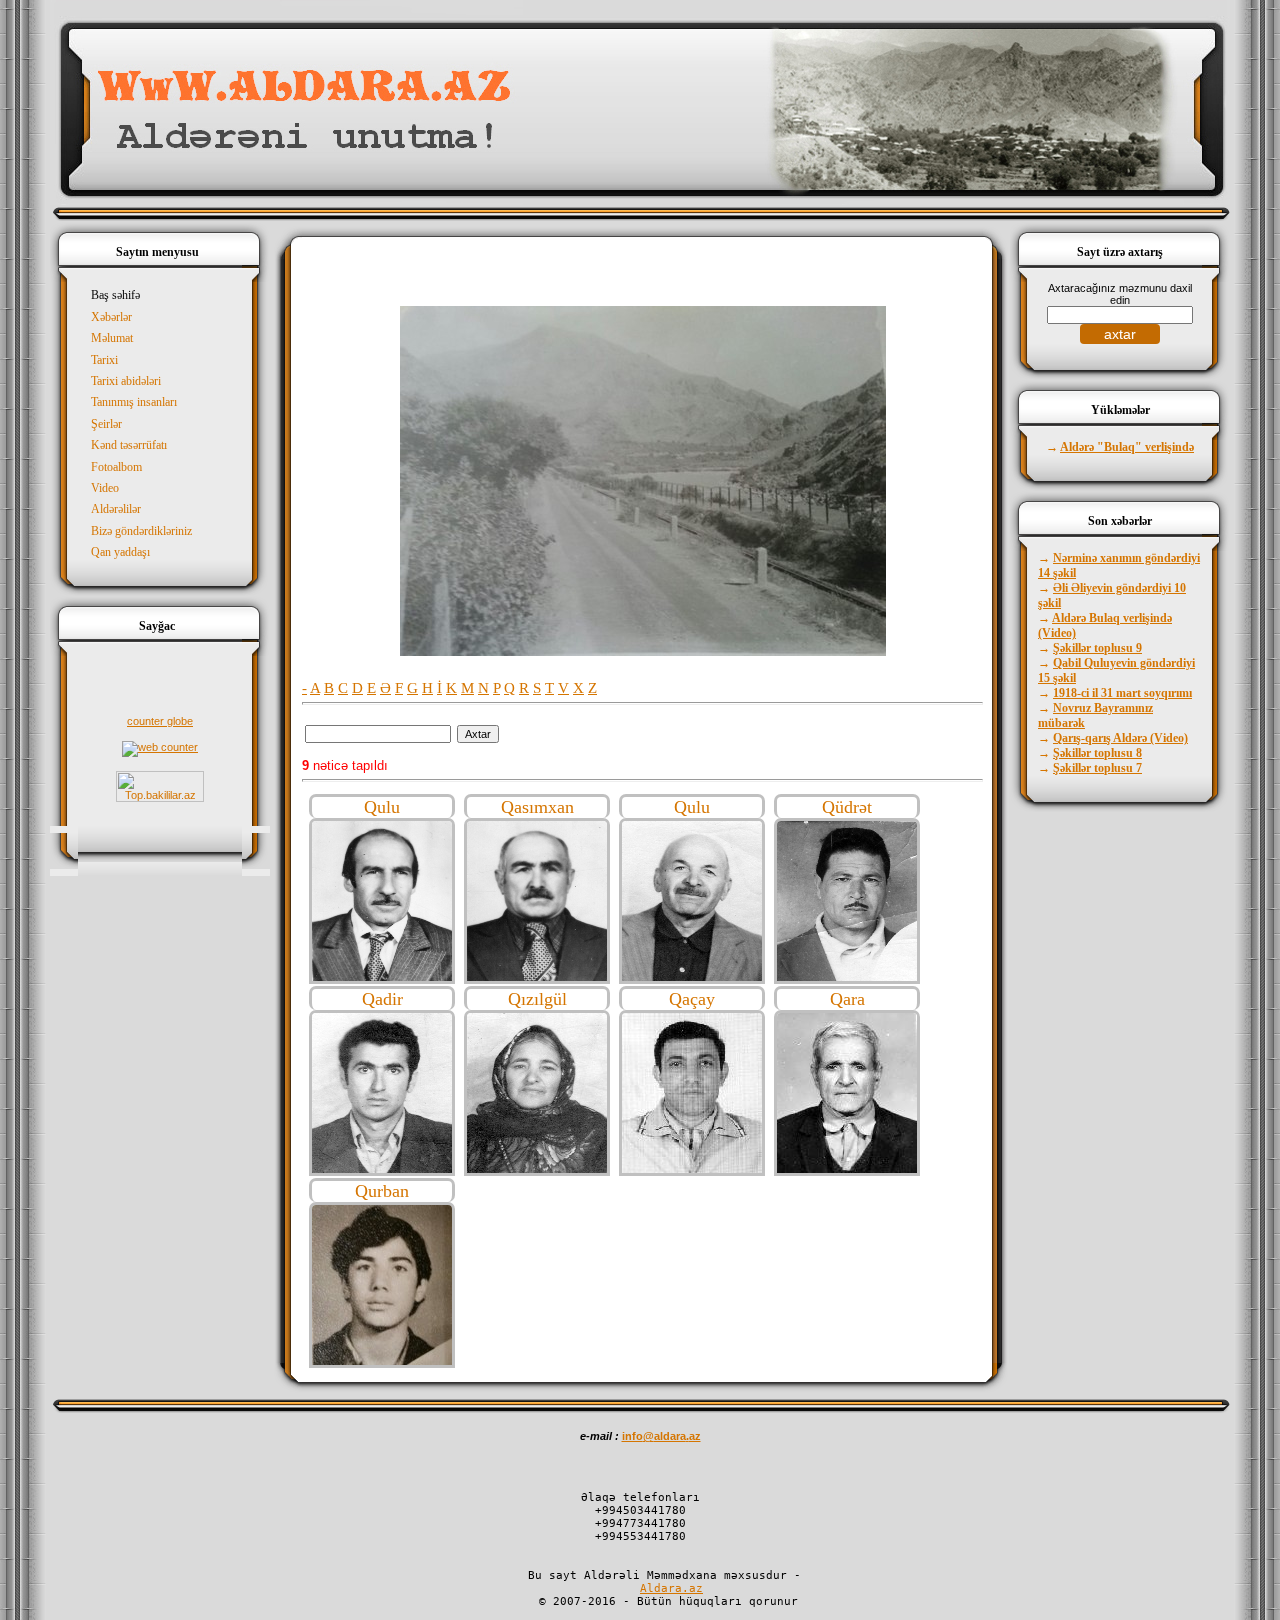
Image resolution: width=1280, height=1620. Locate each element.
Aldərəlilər (116, 509)
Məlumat (112, 338)
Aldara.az (671, 1588)
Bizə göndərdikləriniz (141, 531)
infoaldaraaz (661, 1436)
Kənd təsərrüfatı (129, 445)
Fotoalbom (116, 467)
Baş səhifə (115, 295)
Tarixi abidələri (126, 381)
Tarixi (104, 360)
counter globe (160, 721)
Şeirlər (106, 424)
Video (105, 488)
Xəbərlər (111, 317)
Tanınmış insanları (134, 402)
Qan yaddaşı (120, 552)
